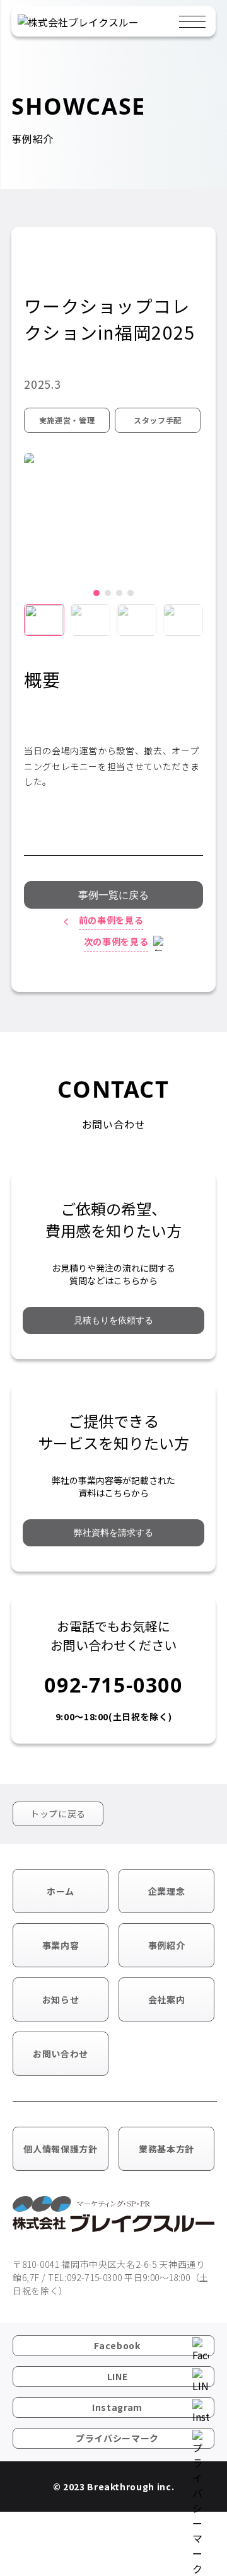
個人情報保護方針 (60, 2149)
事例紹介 (167, 1945)
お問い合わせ (61, 2054)
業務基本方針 (166, 2149)
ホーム (61, 1891)
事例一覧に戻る (113, 895)
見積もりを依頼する (113, 1320)
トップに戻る (58, 1814)
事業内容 (61, 1945)
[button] (96, 593)
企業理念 (167, 1891)
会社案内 (167, 1999)
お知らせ (61, 1999)
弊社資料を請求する (113, 1532)
